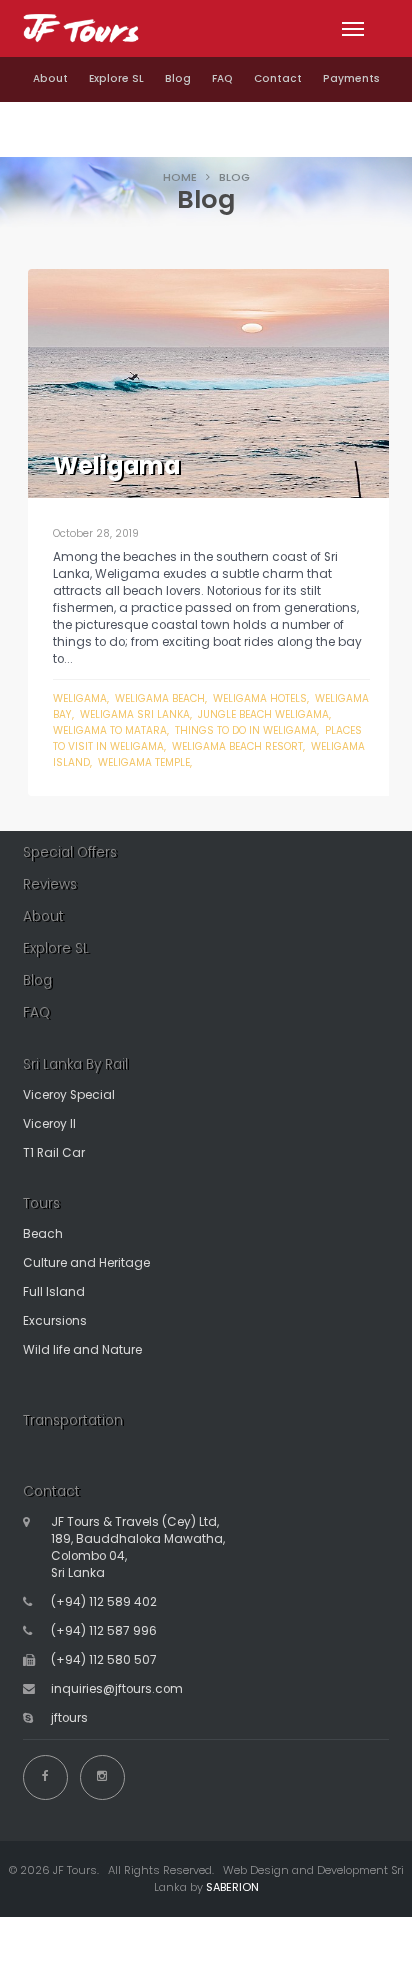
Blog (178, 78)
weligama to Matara (110, 730)
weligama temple (144, 762)
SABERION (232, 1887)
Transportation (73, 1420)
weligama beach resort (237, 746)
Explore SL (116, 78)
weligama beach (160, 698)
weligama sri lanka (135, 714)
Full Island (54, 1292)
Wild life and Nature (82, 1350)
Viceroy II (49, 1124)
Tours (41, 1203)
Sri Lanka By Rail (75, 1064)
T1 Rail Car (54, 1153)
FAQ (222, 78)
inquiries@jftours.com (117, 1689)
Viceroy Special (69, 1095)
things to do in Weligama (246, 730)
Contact (278, 78)
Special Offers (70, 852)
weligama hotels (260, 698)
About (50, 78)
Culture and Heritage (86, 1263)
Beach (43, 1234)
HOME (180, 177)
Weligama (80, 698)
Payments (351, 78)
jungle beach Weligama (263, 714)
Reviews (50, 884)
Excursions (55, 1321)
